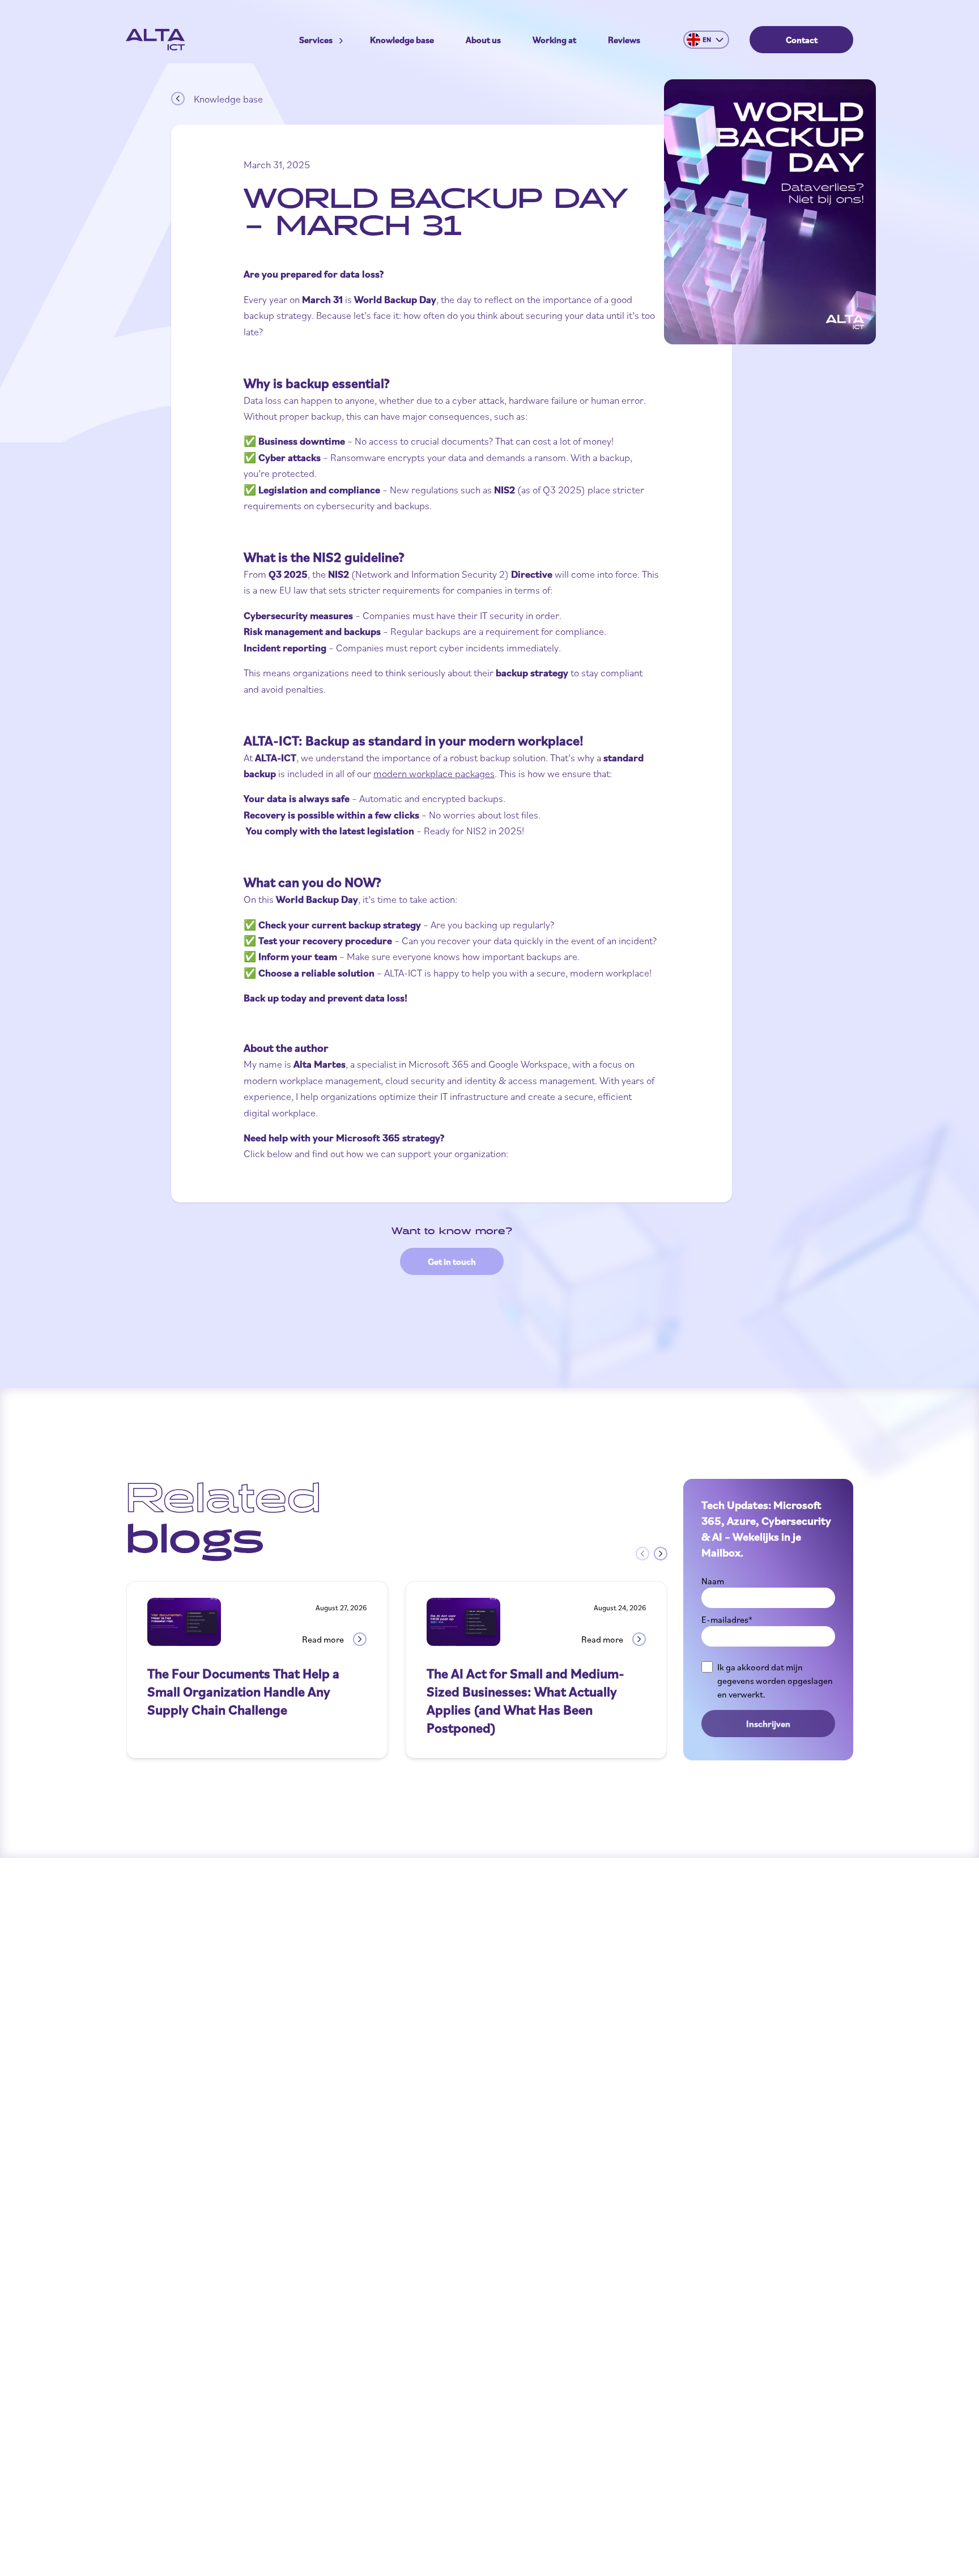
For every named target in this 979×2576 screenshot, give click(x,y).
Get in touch (452, 1261)
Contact (802, 40)
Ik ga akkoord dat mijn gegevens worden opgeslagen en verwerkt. (775, 1681)
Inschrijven (768, 1724)
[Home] (155, 40)
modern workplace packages (434, 773)
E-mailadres (727, 1619)
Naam (713, 1581)
